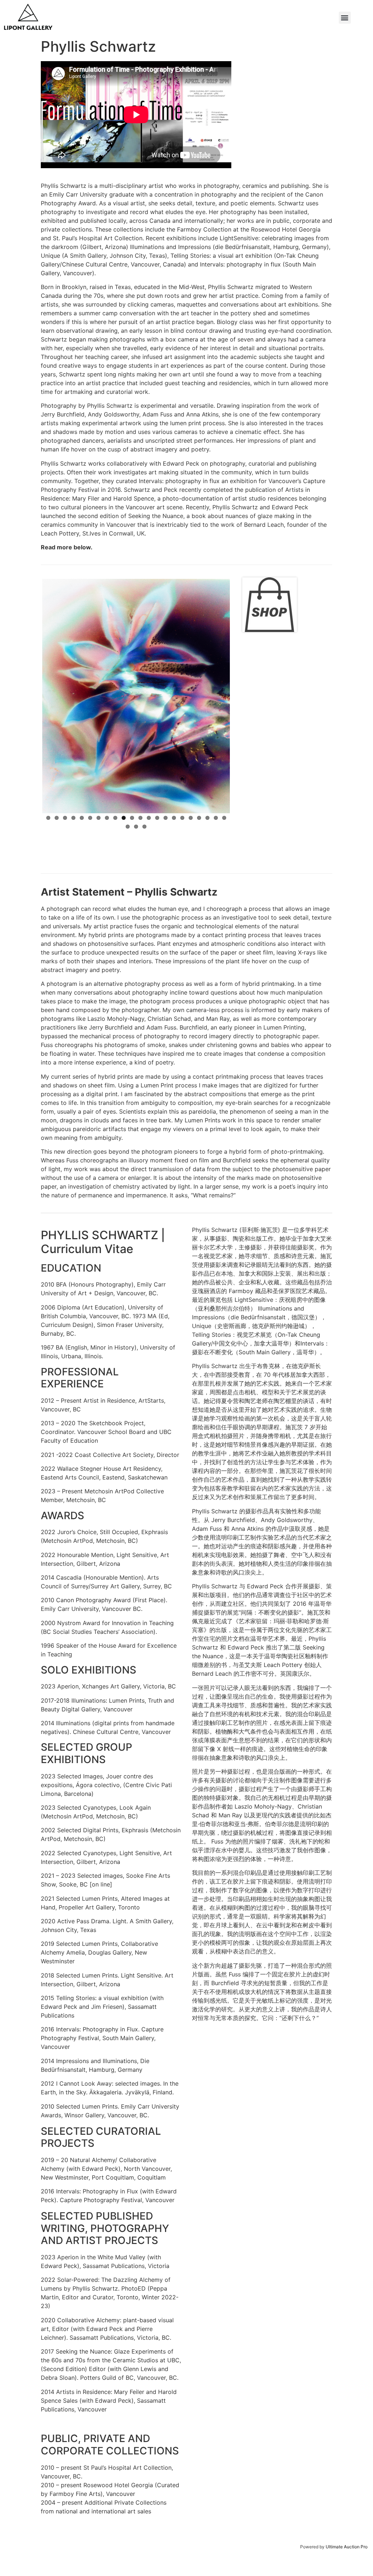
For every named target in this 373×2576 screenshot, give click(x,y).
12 (140, 734)
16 (174, 734)
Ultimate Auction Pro (347, 2547)
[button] (345, 18)
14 (157, 734)
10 (124, 734)
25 (144, 742)
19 (199, 734)
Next (241, 652)
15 (166, 734)
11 (132, 734)
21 (216, 734)
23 (128, 742)
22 (224, 734)
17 (182, 734)
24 (136, 742)
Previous (31, 652)
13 (149, 734)
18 (191, 734)
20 (207, 734)
